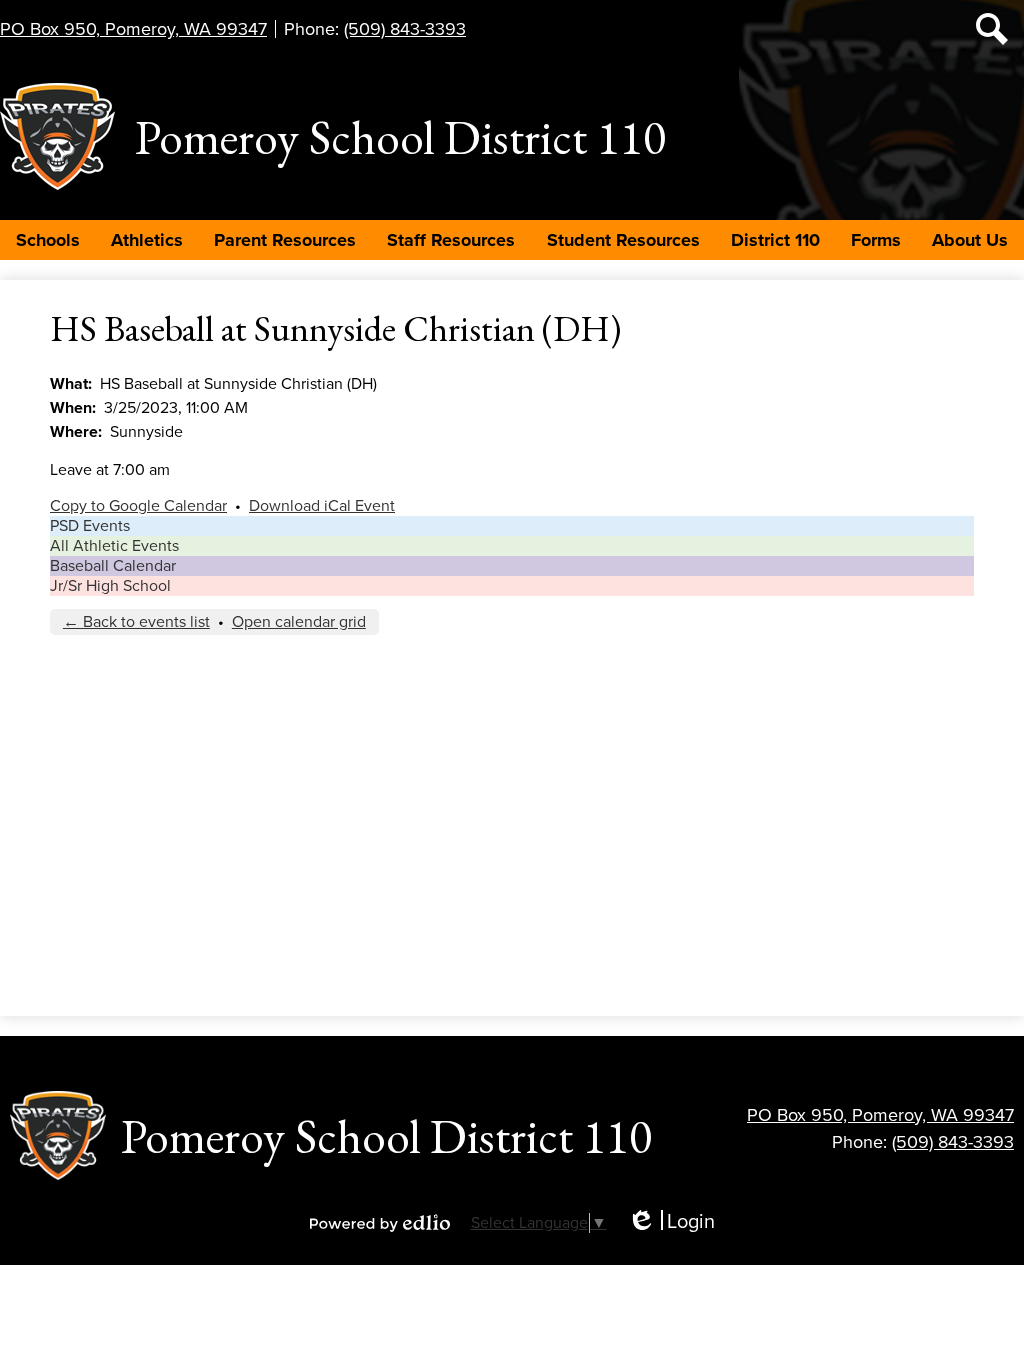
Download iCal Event (322, 506)
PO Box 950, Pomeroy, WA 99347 (133, 29)
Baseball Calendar (113, 566)
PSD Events (90, 526)
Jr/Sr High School (110, 586)
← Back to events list (136, 622)
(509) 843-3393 (405, 29)
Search (992, 29)
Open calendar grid (299, 622)
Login (671, 1222)
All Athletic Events (114, 546)
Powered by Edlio (380, 1223)
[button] (48, 240)
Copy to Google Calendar (138, 506)
